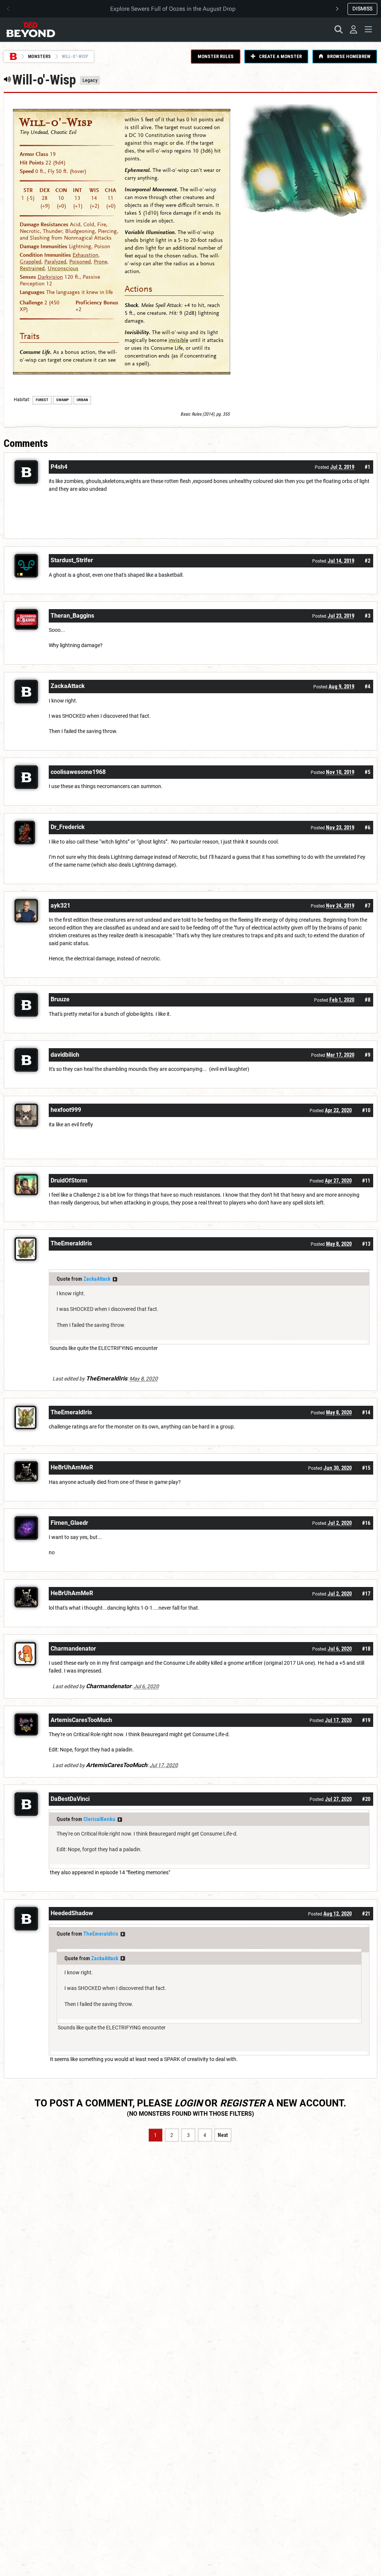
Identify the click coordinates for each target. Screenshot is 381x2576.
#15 (366, 1468)
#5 (367, 772)
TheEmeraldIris (101, 1934)
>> (115, 1279)
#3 (367, 616)
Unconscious (63, 268)
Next (223, 2135)
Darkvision (50, 277)
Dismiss (362, 9)
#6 (367, 828)
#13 (366, 1244)
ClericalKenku (99, 1819)
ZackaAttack (97, 1279)
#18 (366, 1649)
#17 (366, 1594)
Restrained (32, 268)
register (243, 2103)
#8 (367, 1000)
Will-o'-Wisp (56, 122)
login (188, 2103)
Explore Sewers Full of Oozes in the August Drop (173, 9)
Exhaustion (85, 255)
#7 (367, 906)
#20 (366, 1799)
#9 (367, 1055)
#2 (367, 561)
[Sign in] (353, 29)
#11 (366, 1181)
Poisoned (80, 262)
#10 (366, 1110)
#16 (366, 1523)
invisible (178, 340)
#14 (366, 1412)
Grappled (31, 262)
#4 (367, 687)
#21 (366, 1914)
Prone (100, 262)
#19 (366, 1720)
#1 (367, 467)
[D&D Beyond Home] (31, 29)
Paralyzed (55, 262)
